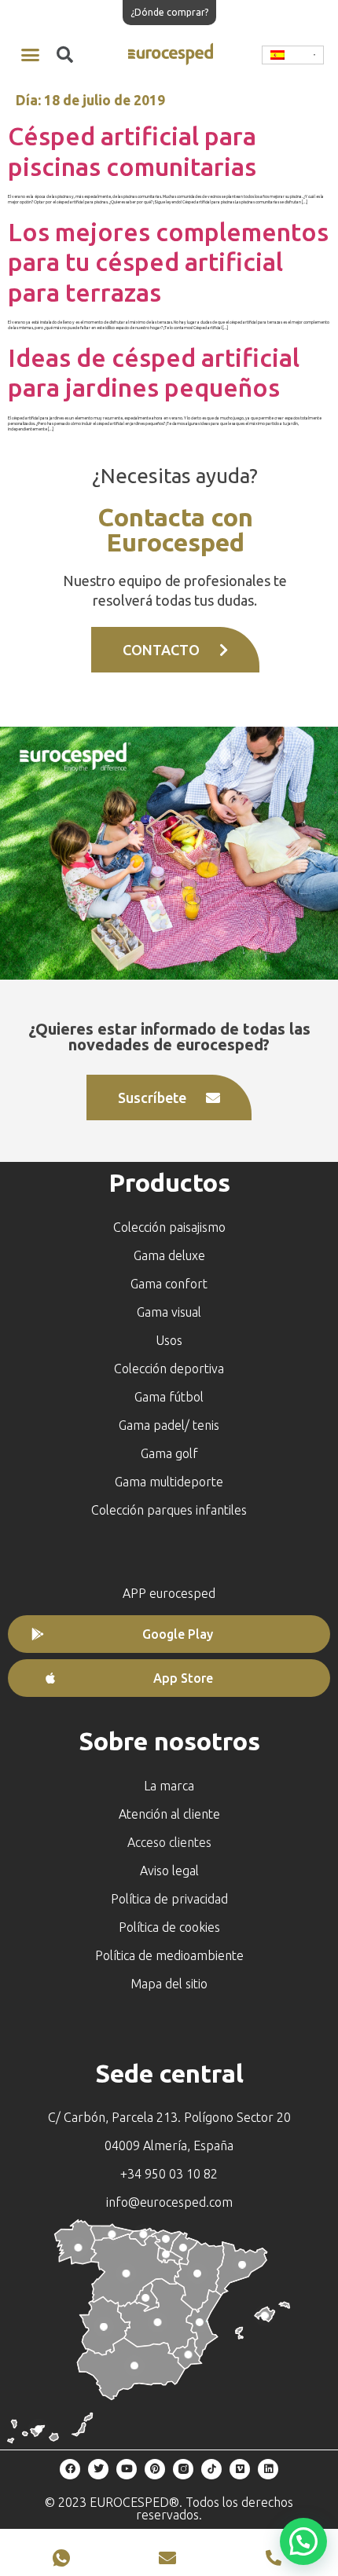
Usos (169, 1340)
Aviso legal (169, 1871)
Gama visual (169, 1312)
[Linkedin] (268, 2469)
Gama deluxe (169, 1255)
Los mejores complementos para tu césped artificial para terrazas (168, 262)
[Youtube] (127, 2469)
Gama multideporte (169, 1482)
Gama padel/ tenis (169, 1425)
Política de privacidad (169, 1899)
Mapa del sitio (169, 1984)
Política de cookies (169, 1927)
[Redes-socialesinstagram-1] (183, 2469)
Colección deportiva (169, 1369)
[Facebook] (70, 2469)
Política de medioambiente (169, 1955)
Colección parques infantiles (169, 1510)
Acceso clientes (169, 1842)
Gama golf (169, 1453)
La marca (169, 1786)
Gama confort (169, 1284)
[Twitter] (98, 2469)
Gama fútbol (169, 1397)
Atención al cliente (169, 1814)
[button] (31, 55)
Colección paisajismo (169, 1227)
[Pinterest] (155, 2469)
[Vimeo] (240, 2469)
